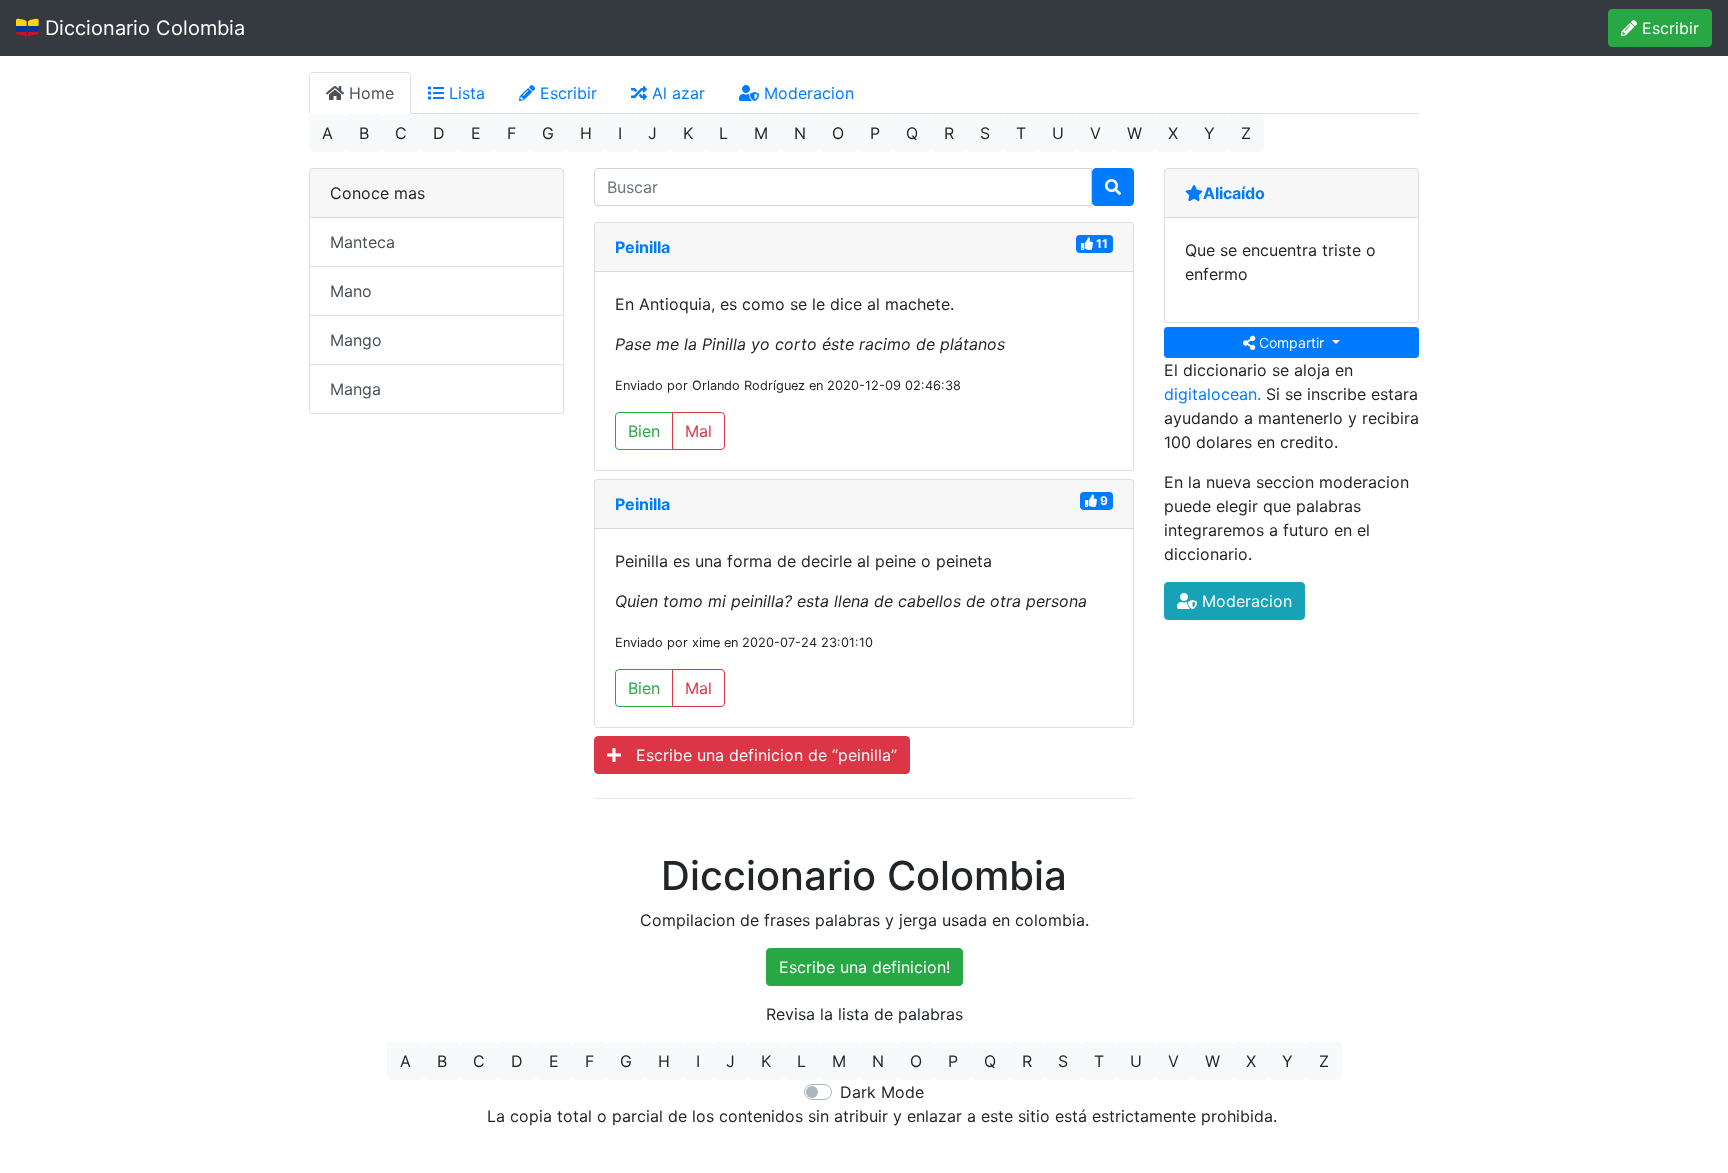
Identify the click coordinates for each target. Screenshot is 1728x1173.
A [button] (327, 133)
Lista (464, 93)
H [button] (586, 133)
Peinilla (642, 247)
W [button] (1134, 133)
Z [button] (1246, 133)
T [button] (1021, 133)
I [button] (620, 133)
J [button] (652, 133)
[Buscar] (1113, 187)
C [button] (401, 133)
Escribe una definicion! (864, 967)
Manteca (362, 242)
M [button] (761, 133)
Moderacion (806, 93)
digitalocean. (1212, 394)
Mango (356, 340)
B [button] (364, 133)
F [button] (511, 133)
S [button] (985, 133)
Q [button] (912, 133)
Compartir (1291, 342)
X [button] (1173, 133)
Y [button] (1209, 133)
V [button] (1095, 133)
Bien (644, 431)
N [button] (800, 133)
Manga (355, 389)
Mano (351, 291)
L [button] (723, 133)
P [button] (875, 133)
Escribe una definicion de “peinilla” (759, 755)
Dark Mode (882, 1092)
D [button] (439, 133)
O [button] (838, 133)
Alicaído (1234, 193)
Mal (698, 431)
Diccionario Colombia (142, 28)
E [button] (476, 133)
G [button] (548, 133)
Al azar (676, 93)
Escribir (1668, 28)
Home (369, 93)
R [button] (949, 133)
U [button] (1058, 133)
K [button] (688, 133)
